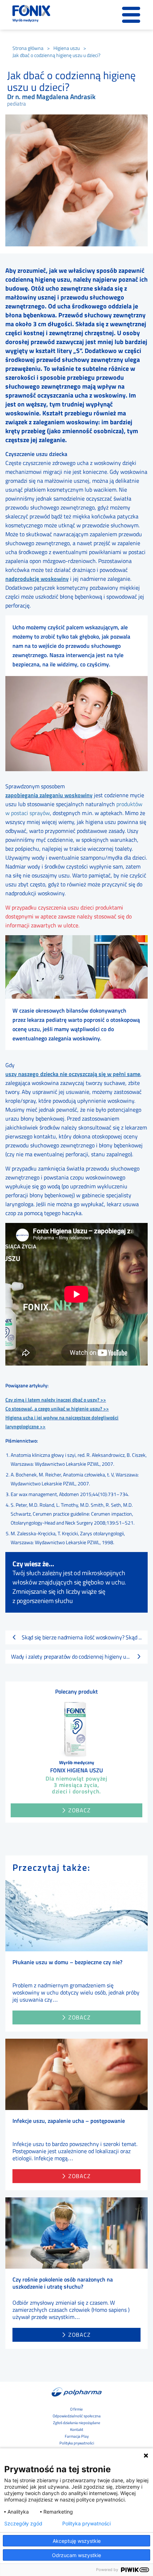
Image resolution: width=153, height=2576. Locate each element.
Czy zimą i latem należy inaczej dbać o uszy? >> (56, 1400)
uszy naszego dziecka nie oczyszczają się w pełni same (73, 1074)
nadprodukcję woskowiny (37, 579)
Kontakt (77, 2429)
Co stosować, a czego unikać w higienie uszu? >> (57, 1409)
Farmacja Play (77, 2436)
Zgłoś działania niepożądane (77, 2423)
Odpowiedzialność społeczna (77, 2416)
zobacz (80, 2017)
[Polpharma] (76, 2392)
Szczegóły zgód (23, 2524)
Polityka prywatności (77, 2443)
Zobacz (80, 1810)
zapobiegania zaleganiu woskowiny (49, 795)
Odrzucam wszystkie (76, 2555)
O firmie (76, 2409)
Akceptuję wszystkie (77, 2541)
